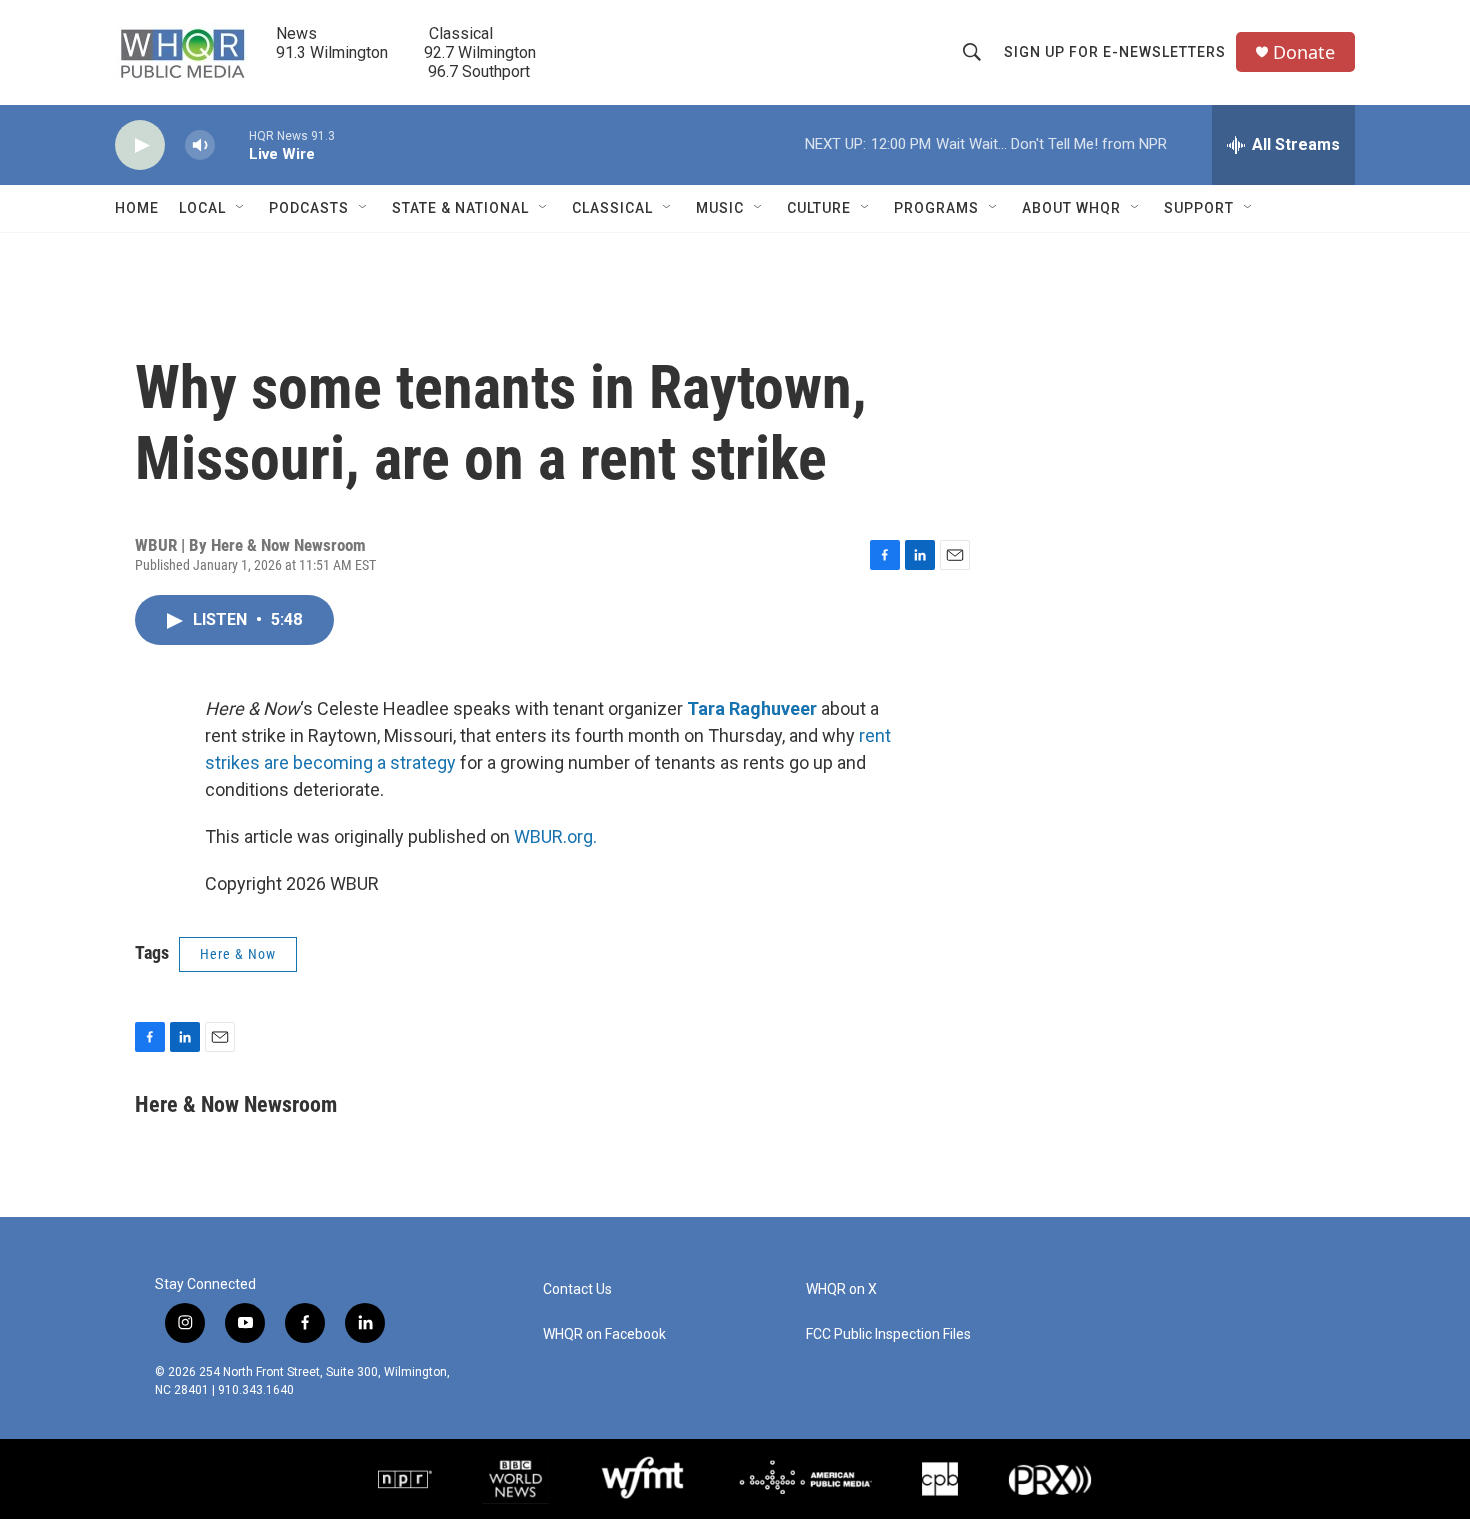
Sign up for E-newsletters (1115, 52)
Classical (612, 208)
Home (137, 208)
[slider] (232, 144)
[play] (140, 145)
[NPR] (405, 1479)
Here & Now (238, 954)
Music (720, 208)
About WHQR (1071, 208)
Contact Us (577, 1289)
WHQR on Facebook (604, 1334)
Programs (936, 208)
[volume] (200, 145)
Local (202, 208)
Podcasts (309, 208)
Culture (819, 208)
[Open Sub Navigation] (241, 208)
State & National (460, 208)
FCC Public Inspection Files (888, 1334)
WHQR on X (841, 1289)
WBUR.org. (555, 836)
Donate (1304, 52)
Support (1199, 208)
